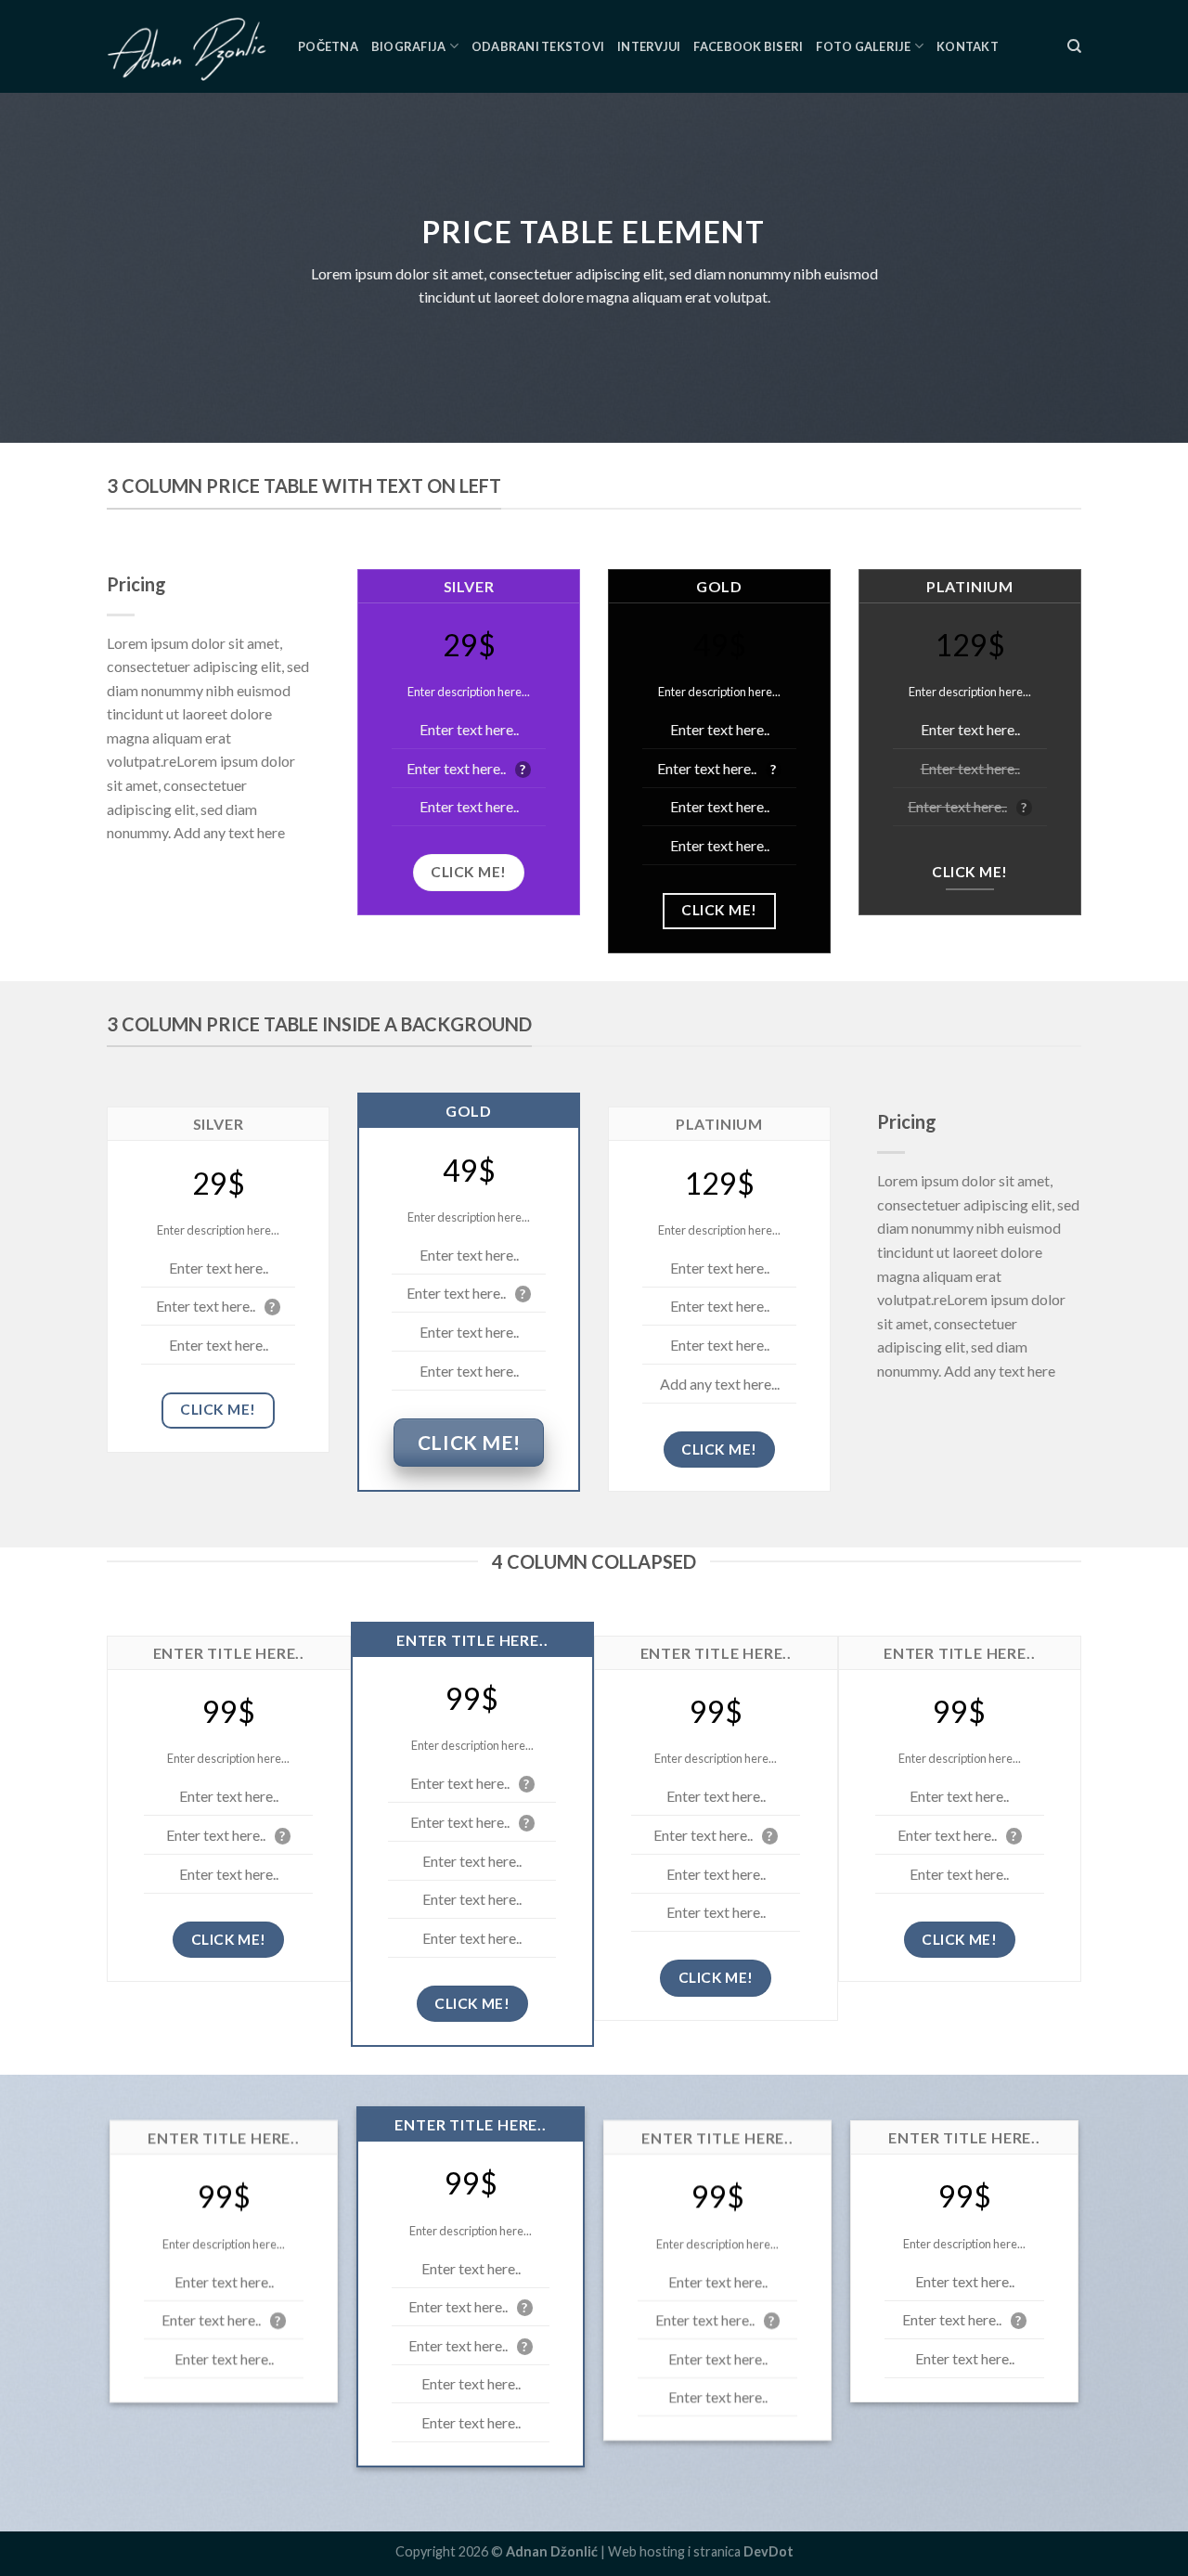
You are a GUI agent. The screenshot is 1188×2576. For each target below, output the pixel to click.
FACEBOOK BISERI (748, 46)
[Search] (1074, 46)
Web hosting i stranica (701, 2551)
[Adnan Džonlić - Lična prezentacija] (188, 46)
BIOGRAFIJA (409, 46)
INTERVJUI (649, 46)
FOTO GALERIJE (863, 46)
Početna (328, 46)
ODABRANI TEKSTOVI (538, 46)
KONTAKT (968, 46)
